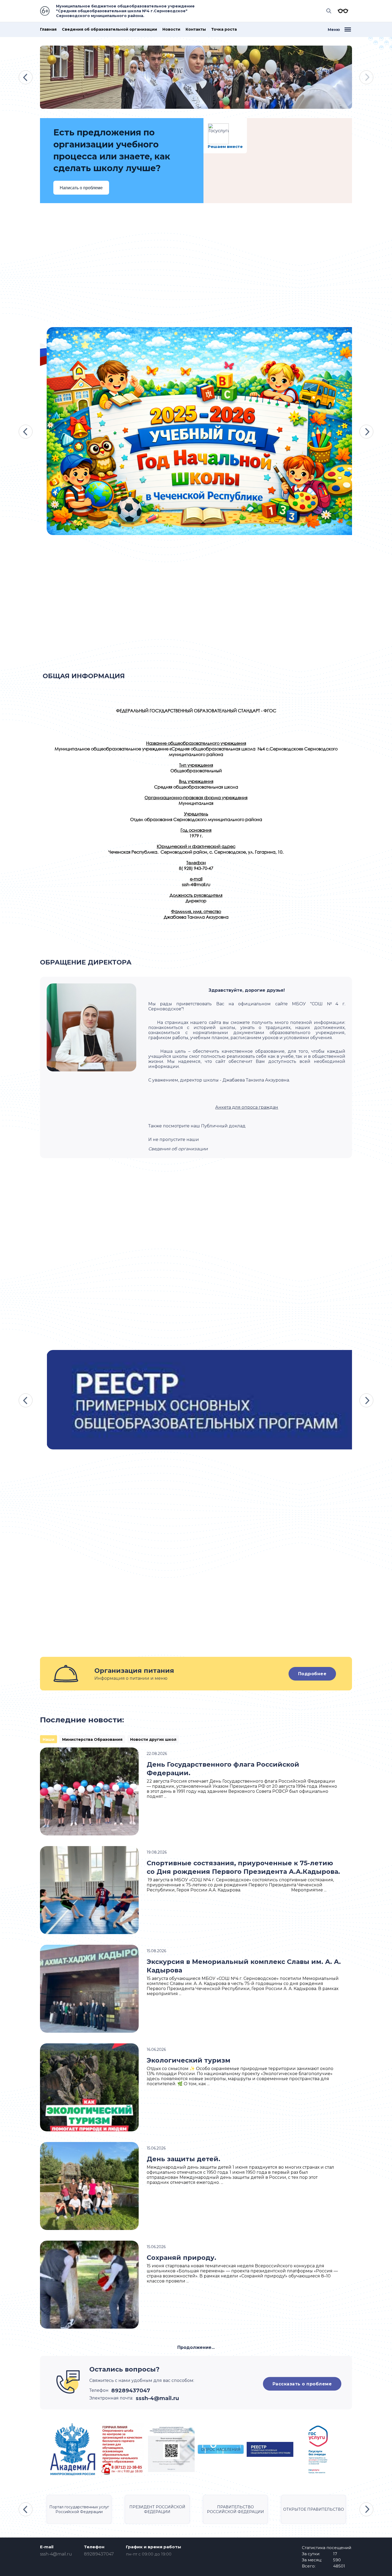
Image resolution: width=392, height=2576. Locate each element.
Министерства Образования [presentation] (92, 1739)
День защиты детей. (183, 2159)
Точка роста (224, 29)
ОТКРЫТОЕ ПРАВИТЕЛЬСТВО (314, 2509)
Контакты (196, 29)
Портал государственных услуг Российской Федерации (79, 2509)
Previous (26, 77)
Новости (171, 29)
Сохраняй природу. (181, 2258)
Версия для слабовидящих (342, 11)
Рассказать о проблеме (302, 2384)
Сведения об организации (178, 1149)
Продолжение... (196, 2347)
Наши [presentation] (49, 1739)
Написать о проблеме (81, 188)
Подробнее (312, 1674)
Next (366, 77)
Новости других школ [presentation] (153, 1739)
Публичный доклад (223, 1126)
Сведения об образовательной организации (109, 29)
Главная (48, 29)
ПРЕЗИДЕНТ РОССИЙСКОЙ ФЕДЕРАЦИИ (157, 2509)
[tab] (49, 1739)
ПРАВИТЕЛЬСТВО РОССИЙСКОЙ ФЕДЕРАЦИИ (235, 2509)
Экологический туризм (189, 2060)
